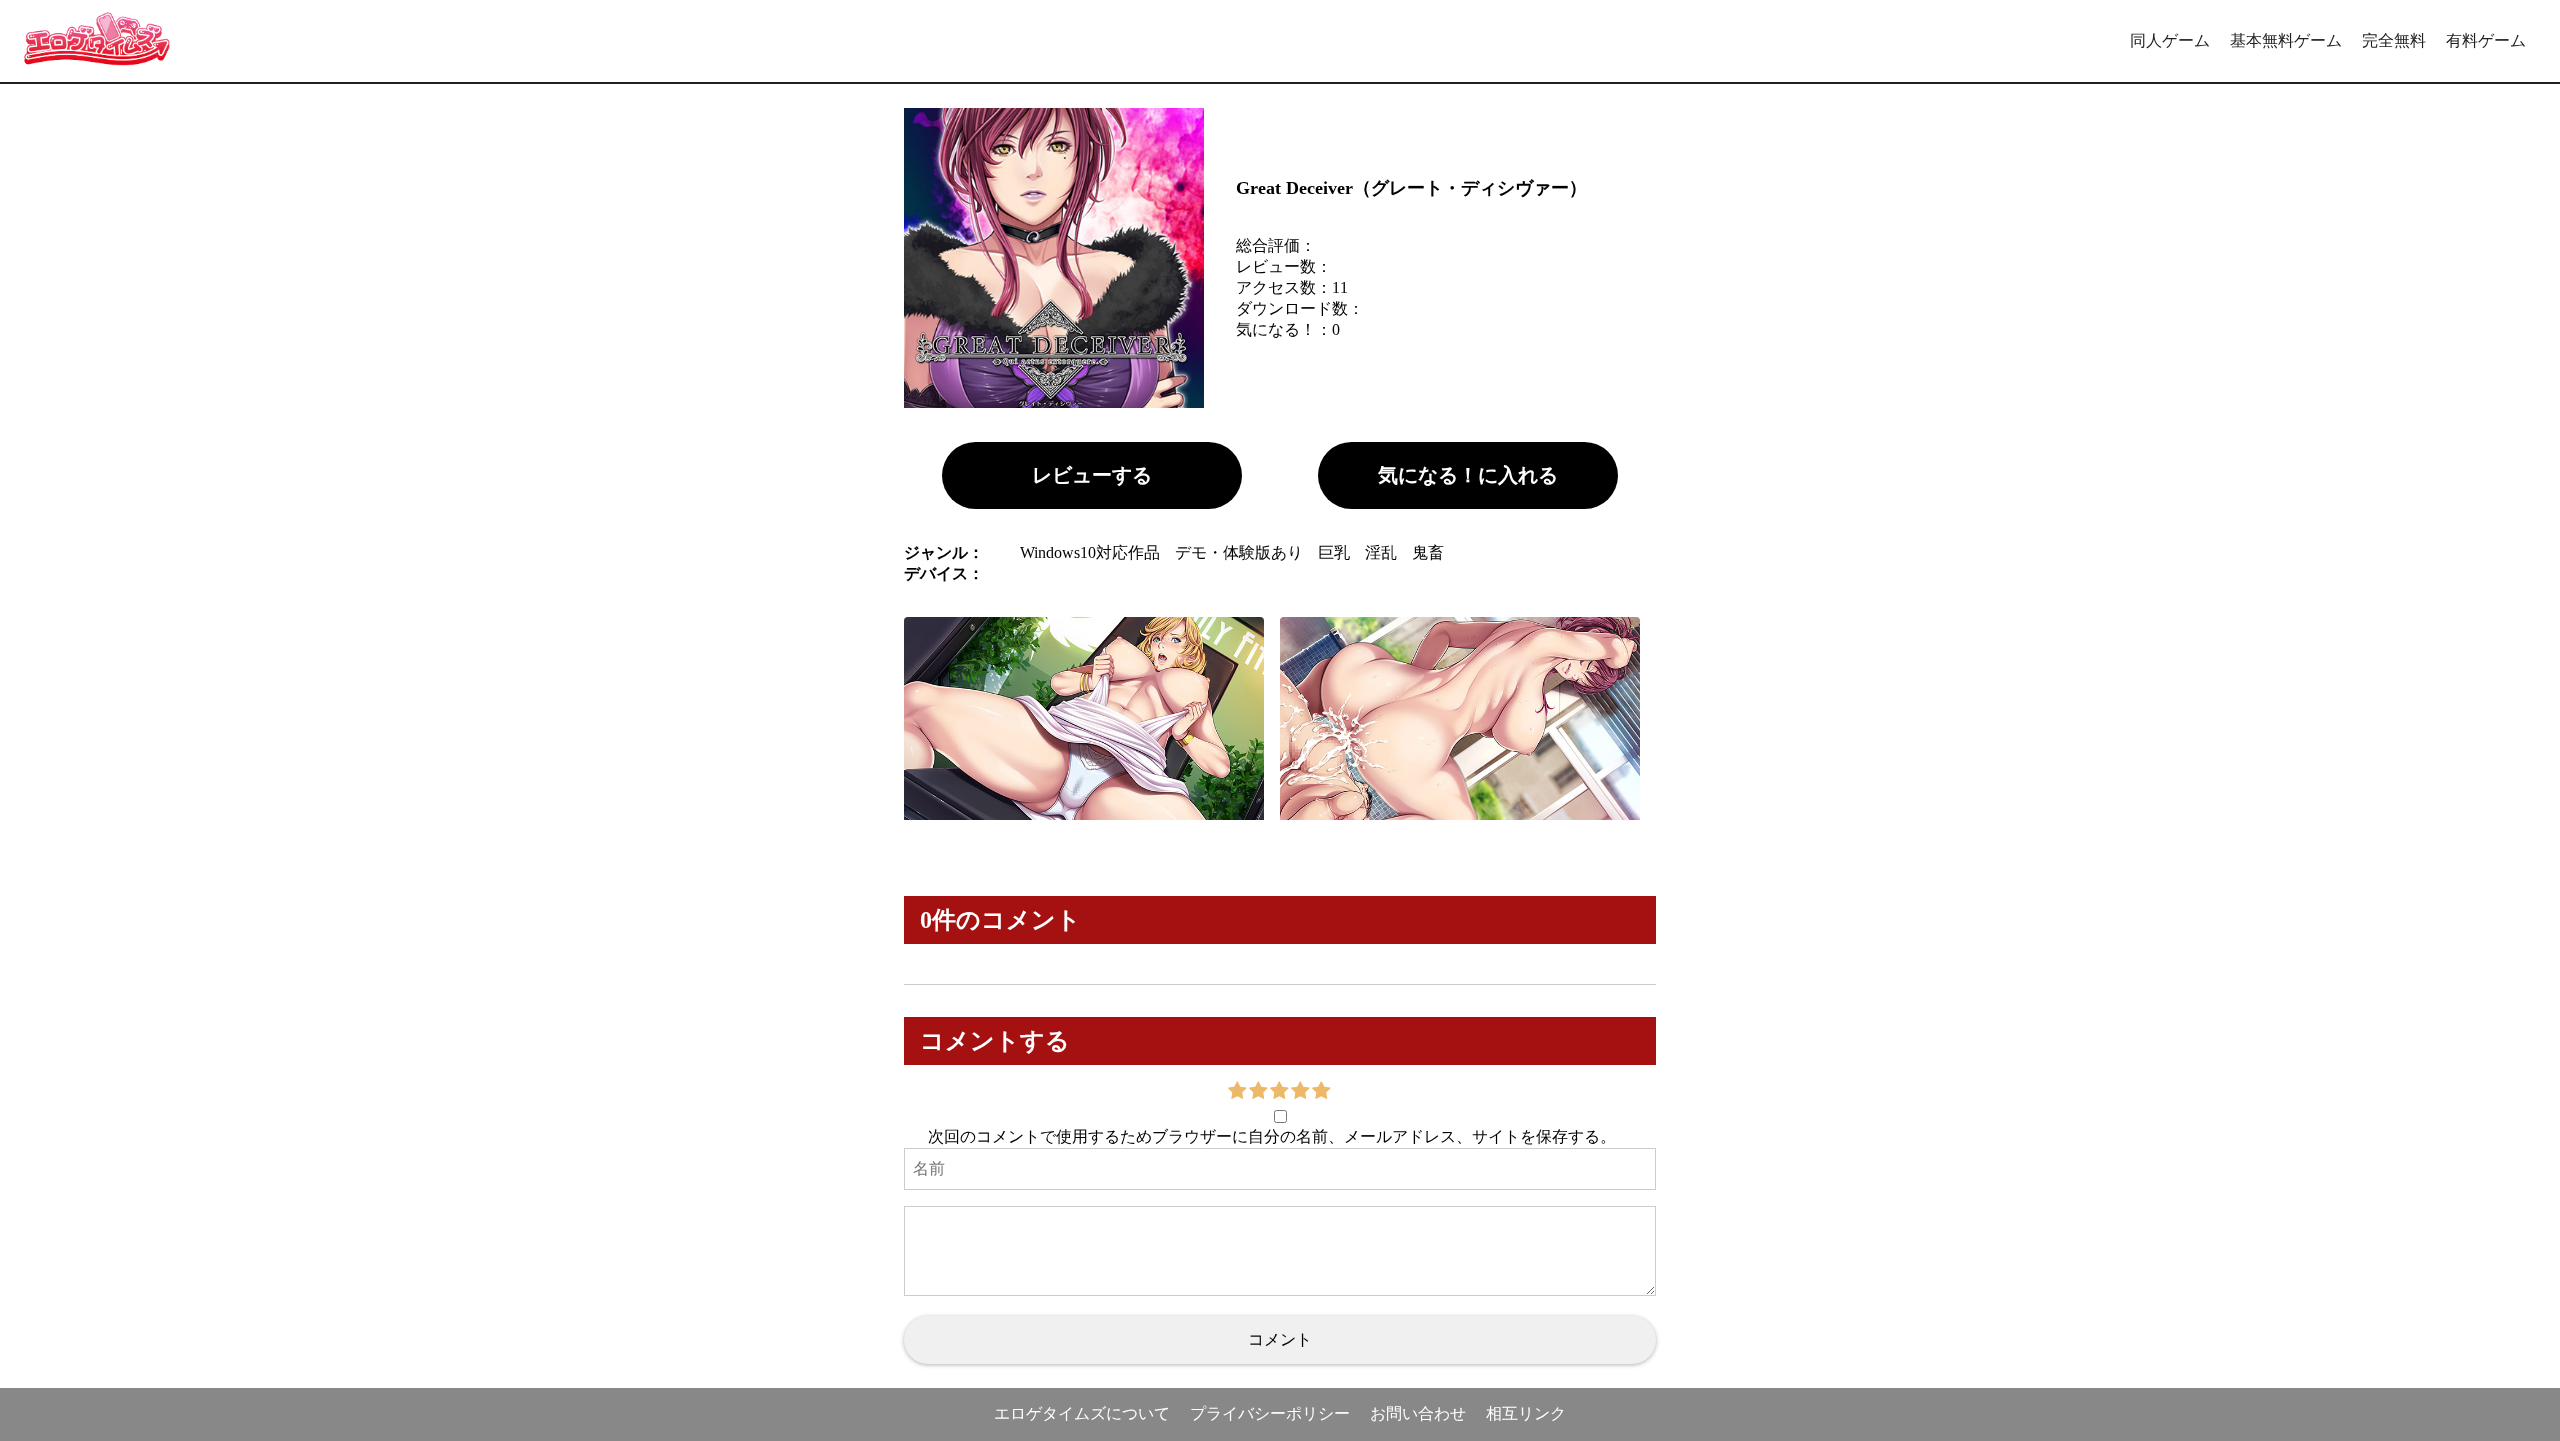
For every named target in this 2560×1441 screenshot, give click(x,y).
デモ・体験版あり (1239, 552)
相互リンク (1526, 1413)
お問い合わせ (1418, 1413)
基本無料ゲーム (2286, 40)
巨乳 (1334, 552)
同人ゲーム (2170, 40)
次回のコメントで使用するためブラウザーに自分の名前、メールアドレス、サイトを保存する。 (1272, 1136)
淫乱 (1381, 552)
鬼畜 (1428, 552)
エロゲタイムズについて (1082, 1413)
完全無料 (2394, 40)
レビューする (1092, 475)
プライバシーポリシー (1270, 1413)
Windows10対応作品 (1090, 552)
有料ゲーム (2486, 40)
